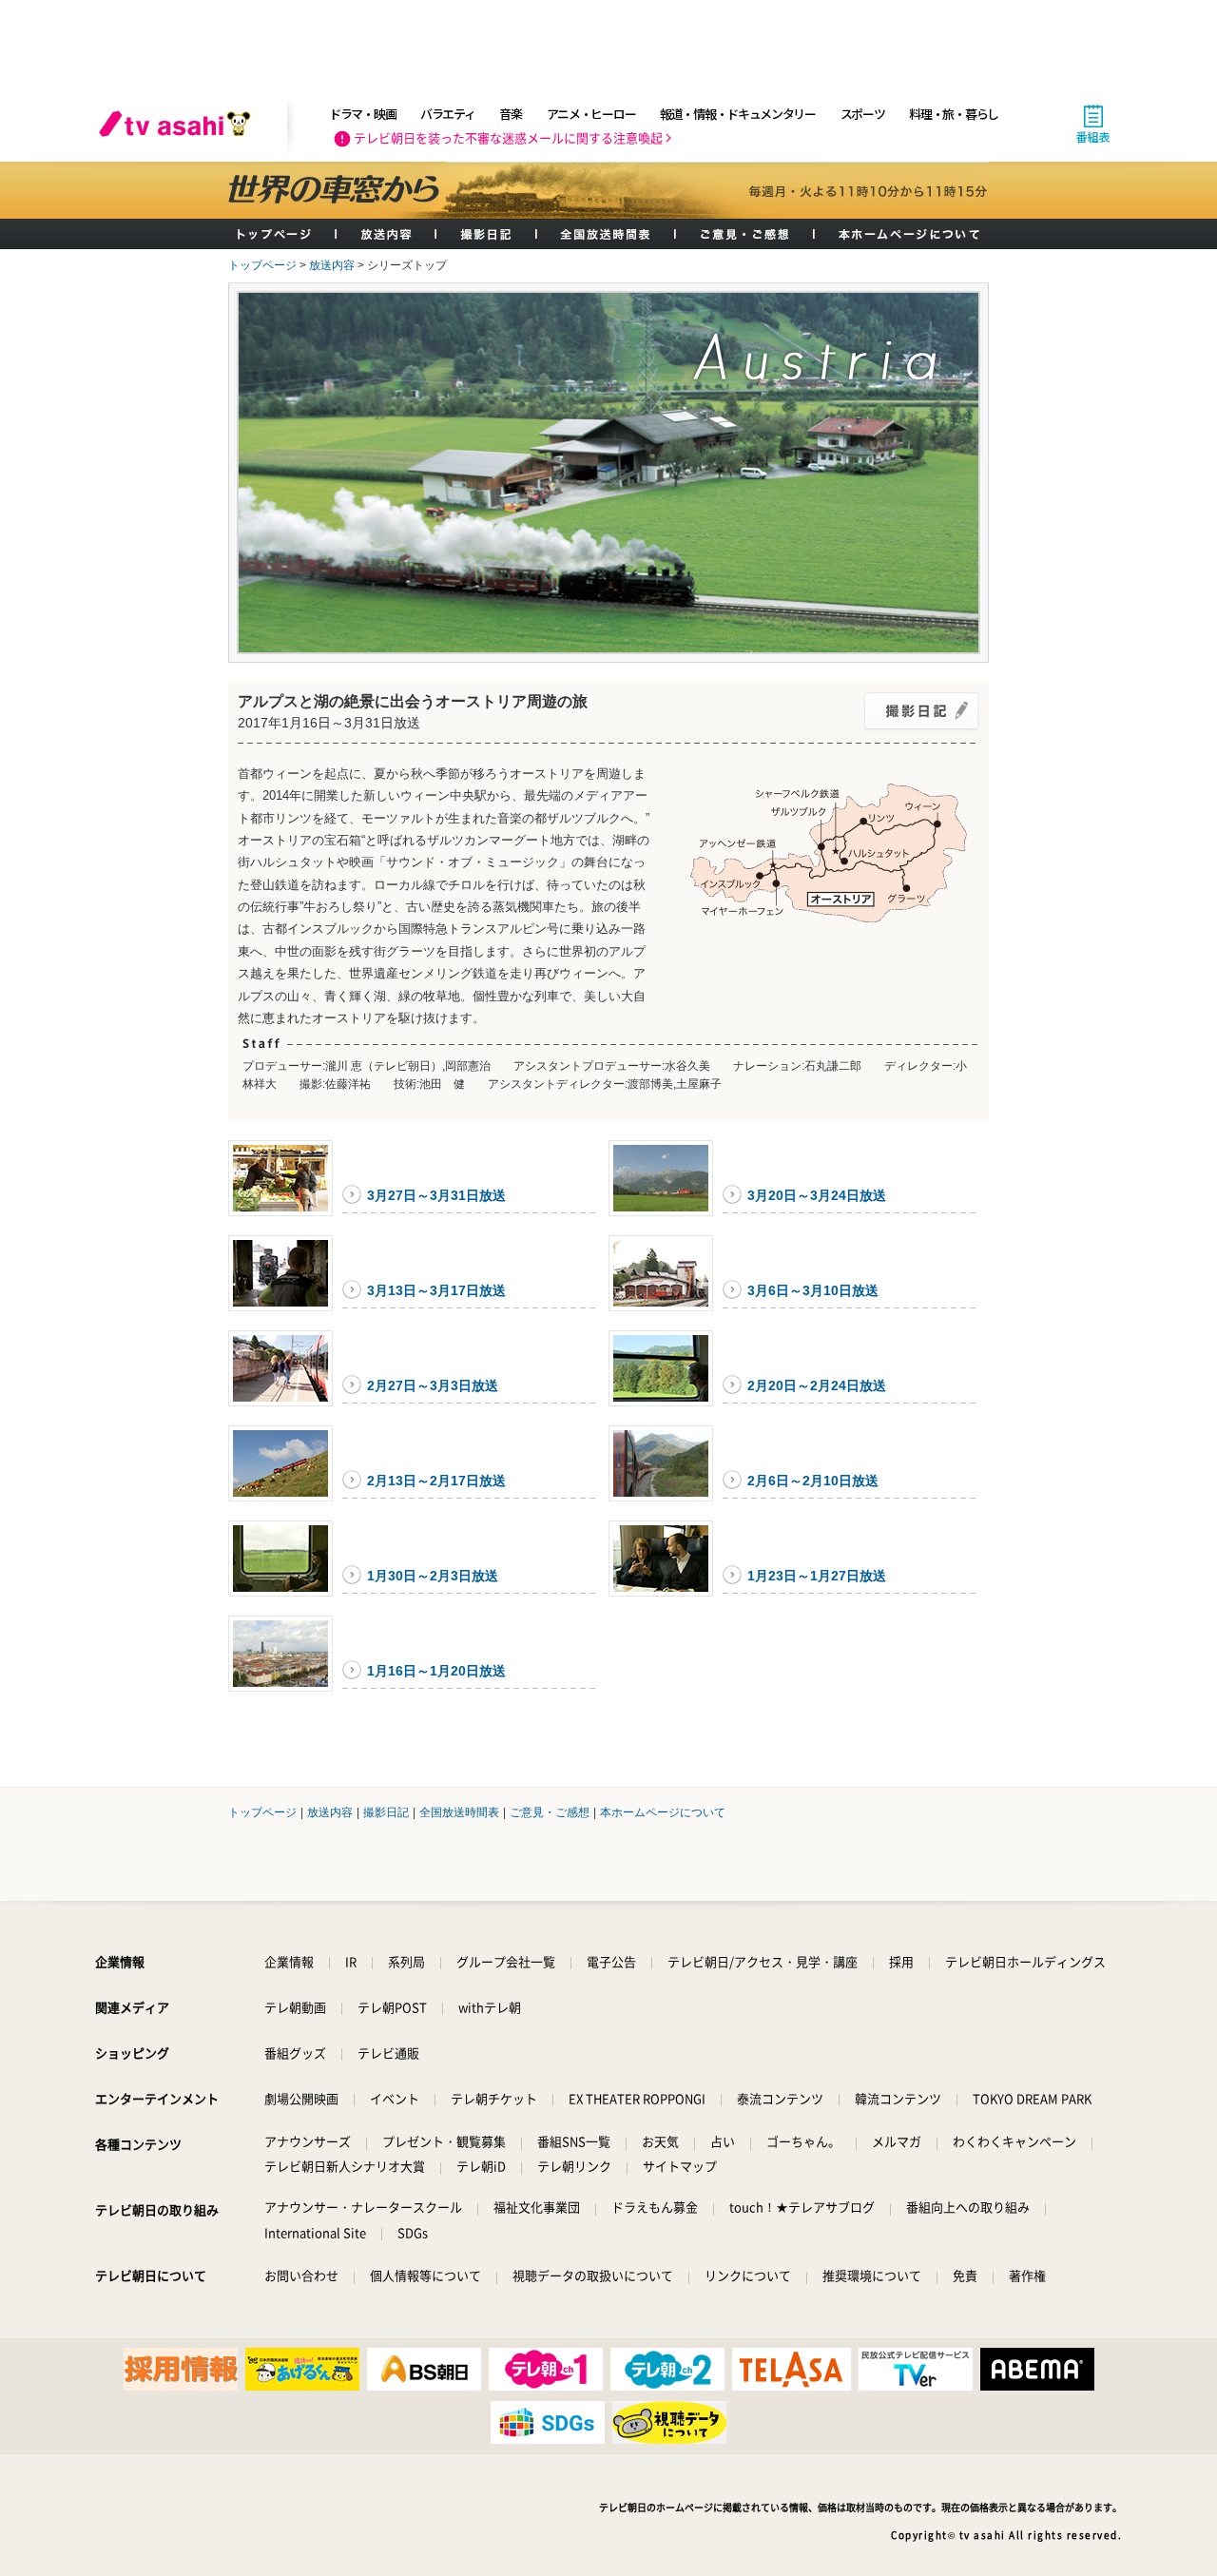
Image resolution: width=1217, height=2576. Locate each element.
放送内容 (386, 234)
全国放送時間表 (607, 234)
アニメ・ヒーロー (591, 114)
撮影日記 (487, 234)
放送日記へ (921, 711)
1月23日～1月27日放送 (817, 1576)
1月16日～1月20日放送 (436, 1671)
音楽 (510, 114)
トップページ (282, 234)
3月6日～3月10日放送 (813, 1290)
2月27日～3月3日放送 (433, 1385)
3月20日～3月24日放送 (817, 1195)
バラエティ (448, 114)
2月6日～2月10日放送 (813, 1481)
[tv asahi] (179, 124)
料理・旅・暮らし (954, 114)
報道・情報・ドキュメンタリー (738, 114)
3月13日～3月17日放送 (436, 1290)
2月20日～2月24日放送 (817, 1385)
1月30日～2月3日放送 (433, 1576)
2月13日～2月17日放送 (436, 1481)
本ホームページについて (902, 234)
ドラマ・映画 (362, 114)
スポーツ (863, 114)
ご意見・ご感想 (745, 234)
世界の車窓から (338, 190)
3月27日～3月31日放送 (436, 1195)
